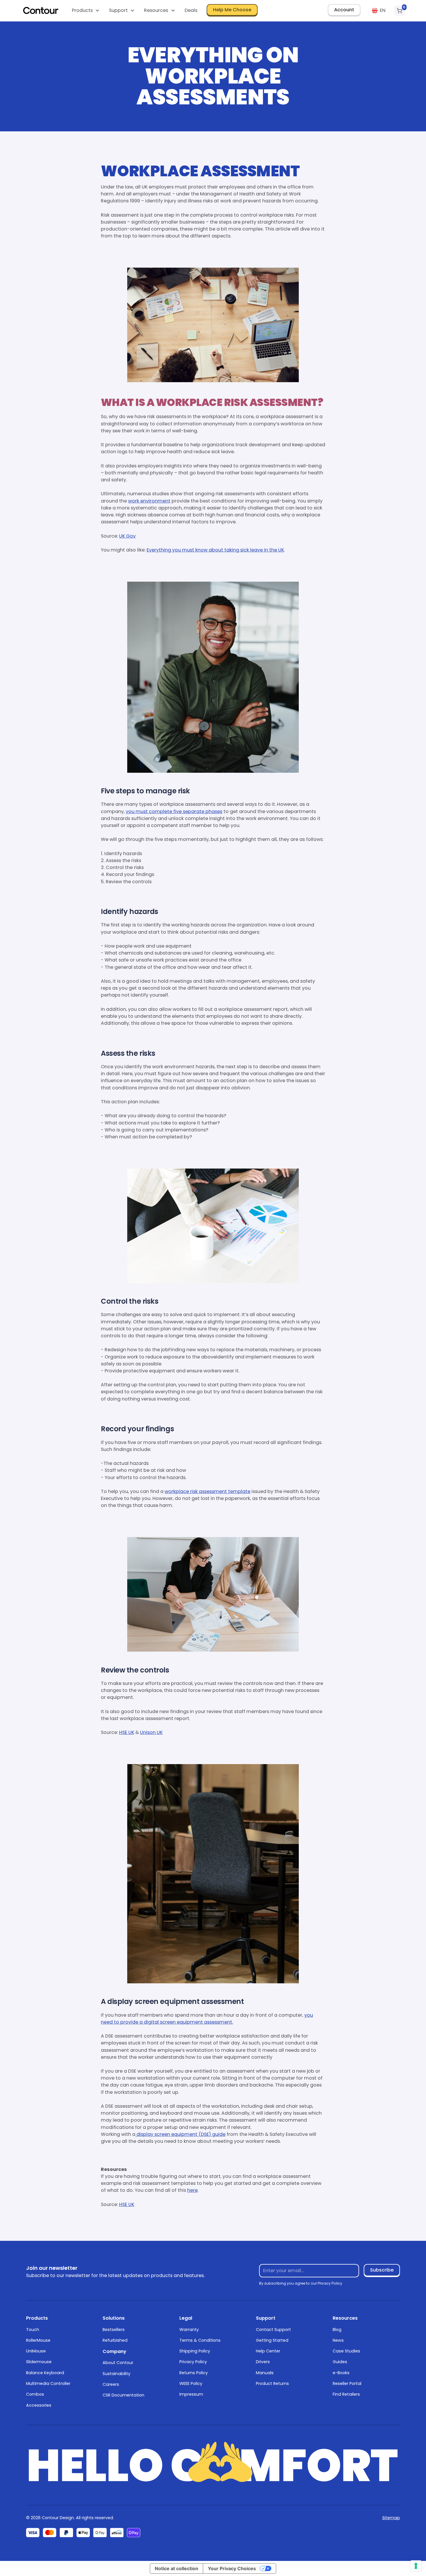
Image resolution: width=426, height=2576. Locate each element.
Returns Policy (194, 2373)
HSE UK (127, 1732)
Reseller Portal (347, 2383)
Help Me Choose (232, 10)
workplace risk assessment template (207, 1491)
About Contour (118, 2363)
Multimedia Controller (48, 2383)
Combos (35, 2394)
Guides (340, 2362)
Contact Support (273, 2330)
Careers (111, 2384)
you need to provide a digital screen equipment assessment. (207, 2019)
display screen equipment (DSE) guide (180, 2134)
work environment (149, 501)
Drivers (263, 2362)
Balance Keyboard (45, 2373)
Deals (191, 10)
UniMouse (36, 2351)
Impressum (191, 2394)
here (192, 2190)
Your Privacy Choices (232, 2568)
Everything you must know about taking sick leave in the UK (215, 550)
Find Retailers (346, 2394)
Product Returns (272, 2383)
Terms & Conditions (200, 2340)
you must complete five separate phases (174, 811)
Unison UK (151, 1732)
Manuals (265, 2373)
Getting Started (272, 2340)
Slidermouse (39, 2362)
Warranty (189, 2330)
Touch (33, 2330)
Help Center (268, 2351)
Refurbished (115, 2340)
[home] (41, 10)
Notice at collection (176, 2568)
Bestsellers (114, 2330)
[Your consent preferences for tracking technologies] (416, 2566)
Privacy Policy (193, 2362)
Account (344, 10)
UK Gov (127, 536)
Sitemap (391, 2518)
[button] (85, 11)
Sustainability (116, 2374)
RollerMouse (38, 2340)
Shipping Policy (195, 2351)
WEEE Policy (191, 2383)
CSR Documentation (123, 2395)
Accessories (39, 2405)
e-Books (341, 2373)
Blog (337, 2330)
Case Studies (346, 2351)
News (338, 2340)
